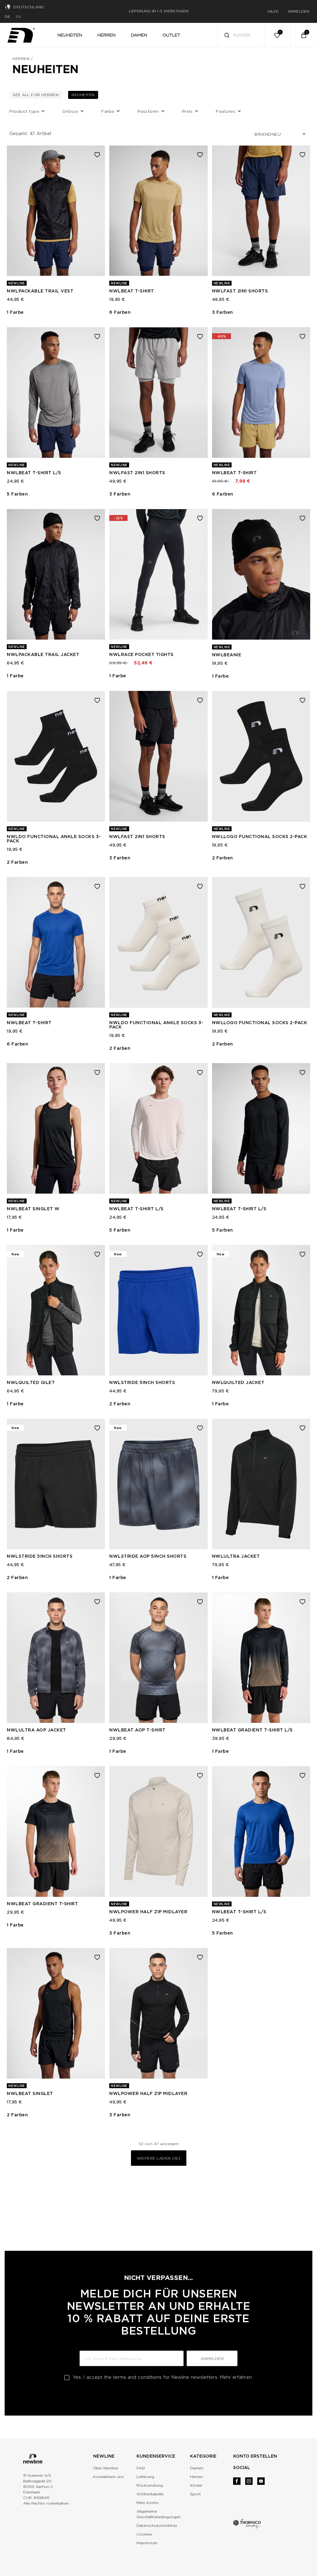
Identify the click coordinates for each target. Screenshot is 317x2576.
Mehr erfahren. (236, 2377)
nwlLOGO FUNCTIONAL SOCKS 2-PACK (260, 837)
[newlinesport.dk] (21, 34)
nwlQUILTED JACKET (238, 1382)
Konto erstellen (255, 2456)
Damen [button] (139, 35)
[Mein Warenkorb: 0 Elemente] (304, 35)
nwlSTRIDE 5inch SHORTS (142, 1382)
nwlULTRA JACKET (236, 1556)
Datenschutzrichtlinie (157, 2525)
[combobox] (241, 35)
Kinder (196, 2485)
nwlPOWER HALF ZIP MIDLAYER (148, 1912)
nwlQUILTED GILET (31, 1382)
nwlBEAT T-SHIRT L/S (34, 473)
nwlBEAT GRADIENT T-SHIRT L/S (252, 1730)
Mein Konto (148, 2503)
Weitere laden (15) (158, 2158)
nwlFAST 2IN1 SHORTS (240, 291)
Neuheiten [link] (70, 35)
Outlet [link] (171, 35)
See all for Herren (37, 95)
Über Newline (106, 2468)
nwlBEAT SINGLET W (33, 1209)
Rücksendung (150, 2485)
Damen (197, 2468)
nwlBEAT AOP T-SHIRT (137, 1730)
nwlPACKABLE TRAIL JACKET (43, 654)
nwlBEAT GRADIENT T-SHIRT (42, 1904)
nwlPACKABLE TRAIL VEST (40, 291)
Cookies (144, 2534)
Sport (195, 2494)
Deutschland (29, 7)
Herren (21, 59)
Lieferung (145, 2477)
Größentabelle (150, 2494)
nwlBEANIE (227, 655)
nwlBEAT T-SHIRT (132, 291)
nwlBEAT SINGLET (30, 2093)
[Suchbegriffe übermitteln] (227, 36)
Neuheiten (85, 95)
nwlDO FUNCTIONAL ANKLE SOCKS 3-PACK (54, 839)
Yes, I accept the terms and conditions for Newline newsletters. (163, 2377)
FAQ (141, 2468)
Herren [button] (106, 35)
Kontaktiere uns (109, 2477)
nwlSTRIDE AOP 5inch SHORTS (148, 1556)
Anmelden (212, 2359)
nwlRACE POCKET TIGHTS (141, 654)
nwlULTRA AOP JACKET (37, 1730)
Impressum (147, 2543)
